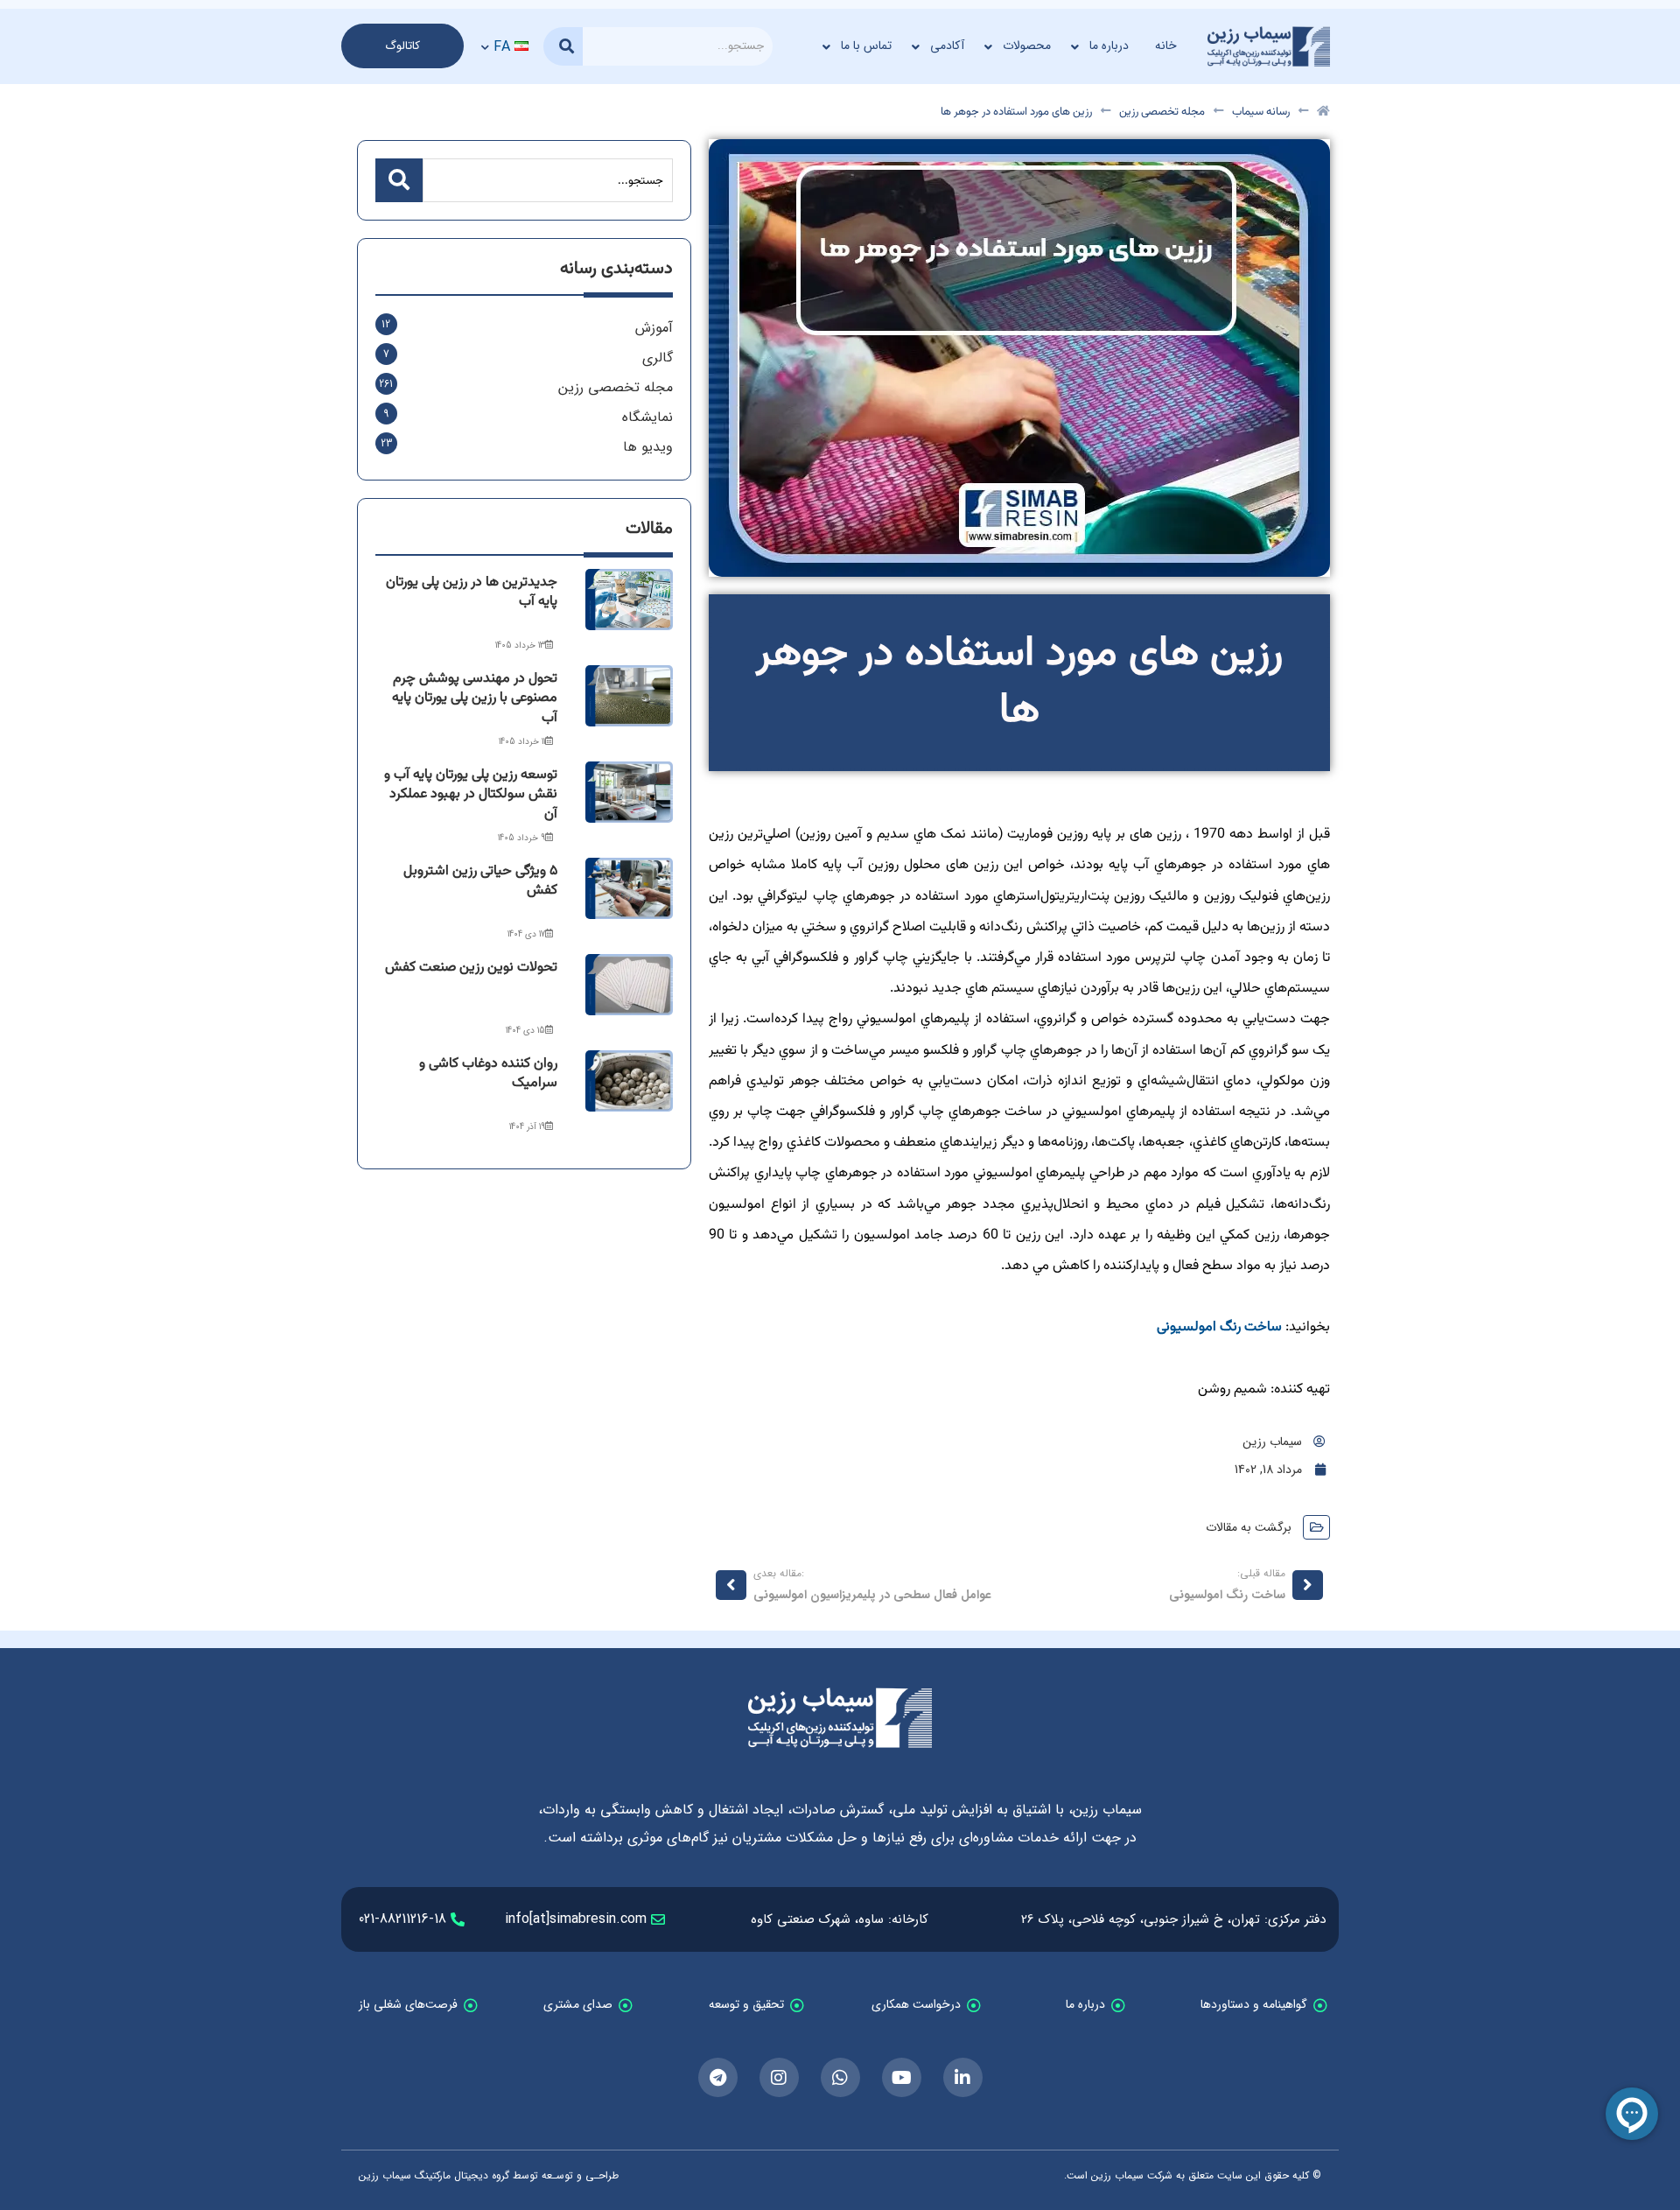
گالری (658, 358)
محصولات (1027, 46)
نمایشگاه (647, 417)
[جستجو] (563, 46)
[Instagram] (779, 2077)
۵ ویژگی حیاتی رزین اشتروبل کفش (480, 881)
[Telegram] (718, 2077)
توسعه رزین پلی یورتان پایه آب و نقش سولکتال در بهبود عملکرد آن (471, 795)
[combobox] (678, 46)
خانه (1166, 46)
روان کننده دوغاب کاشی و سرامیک (488, 1073)
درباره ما (1109, 46)
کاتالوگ (402, 46)
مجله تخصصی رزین (1162, 112)
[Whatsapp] (840, 2077)
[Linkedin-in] (963, 2077)
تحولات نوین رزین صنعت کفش (471, 968)
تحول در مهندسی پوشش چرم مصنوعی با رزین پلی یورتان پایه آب (475, 698)
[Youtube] (902, 2077)
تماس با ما (866, 46)
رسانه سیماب (1261, 112)
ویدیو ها (648, 447)
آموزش (654, 328)
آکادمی (947, 46)
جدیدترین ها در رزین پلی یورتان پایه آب (472, 592)
